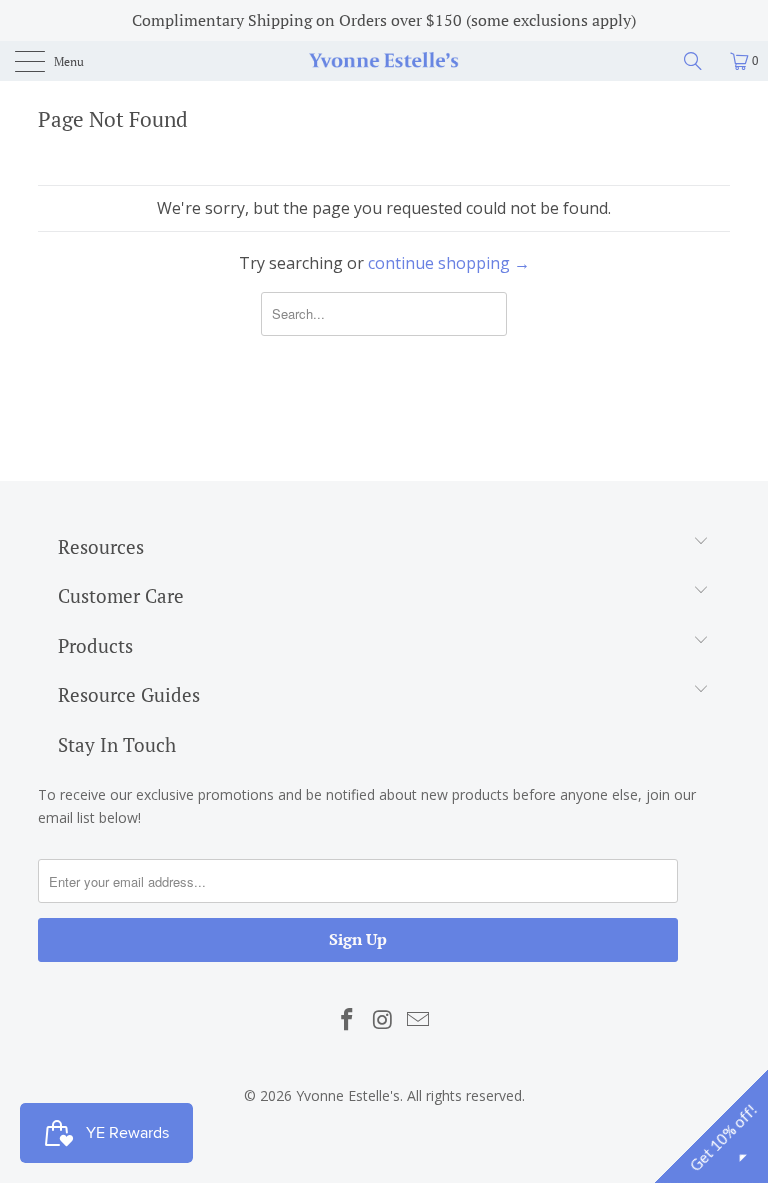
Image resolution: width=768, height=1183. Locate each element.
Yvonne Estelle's (348, 1095)
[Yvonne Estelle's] (384, 61)
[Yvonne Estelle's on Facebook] (347, 1020)
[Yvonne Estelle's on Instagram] (383, 1020)
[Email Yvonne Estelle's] (419, 1020)
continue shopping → (449, 263)
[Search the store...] (700, 61)
